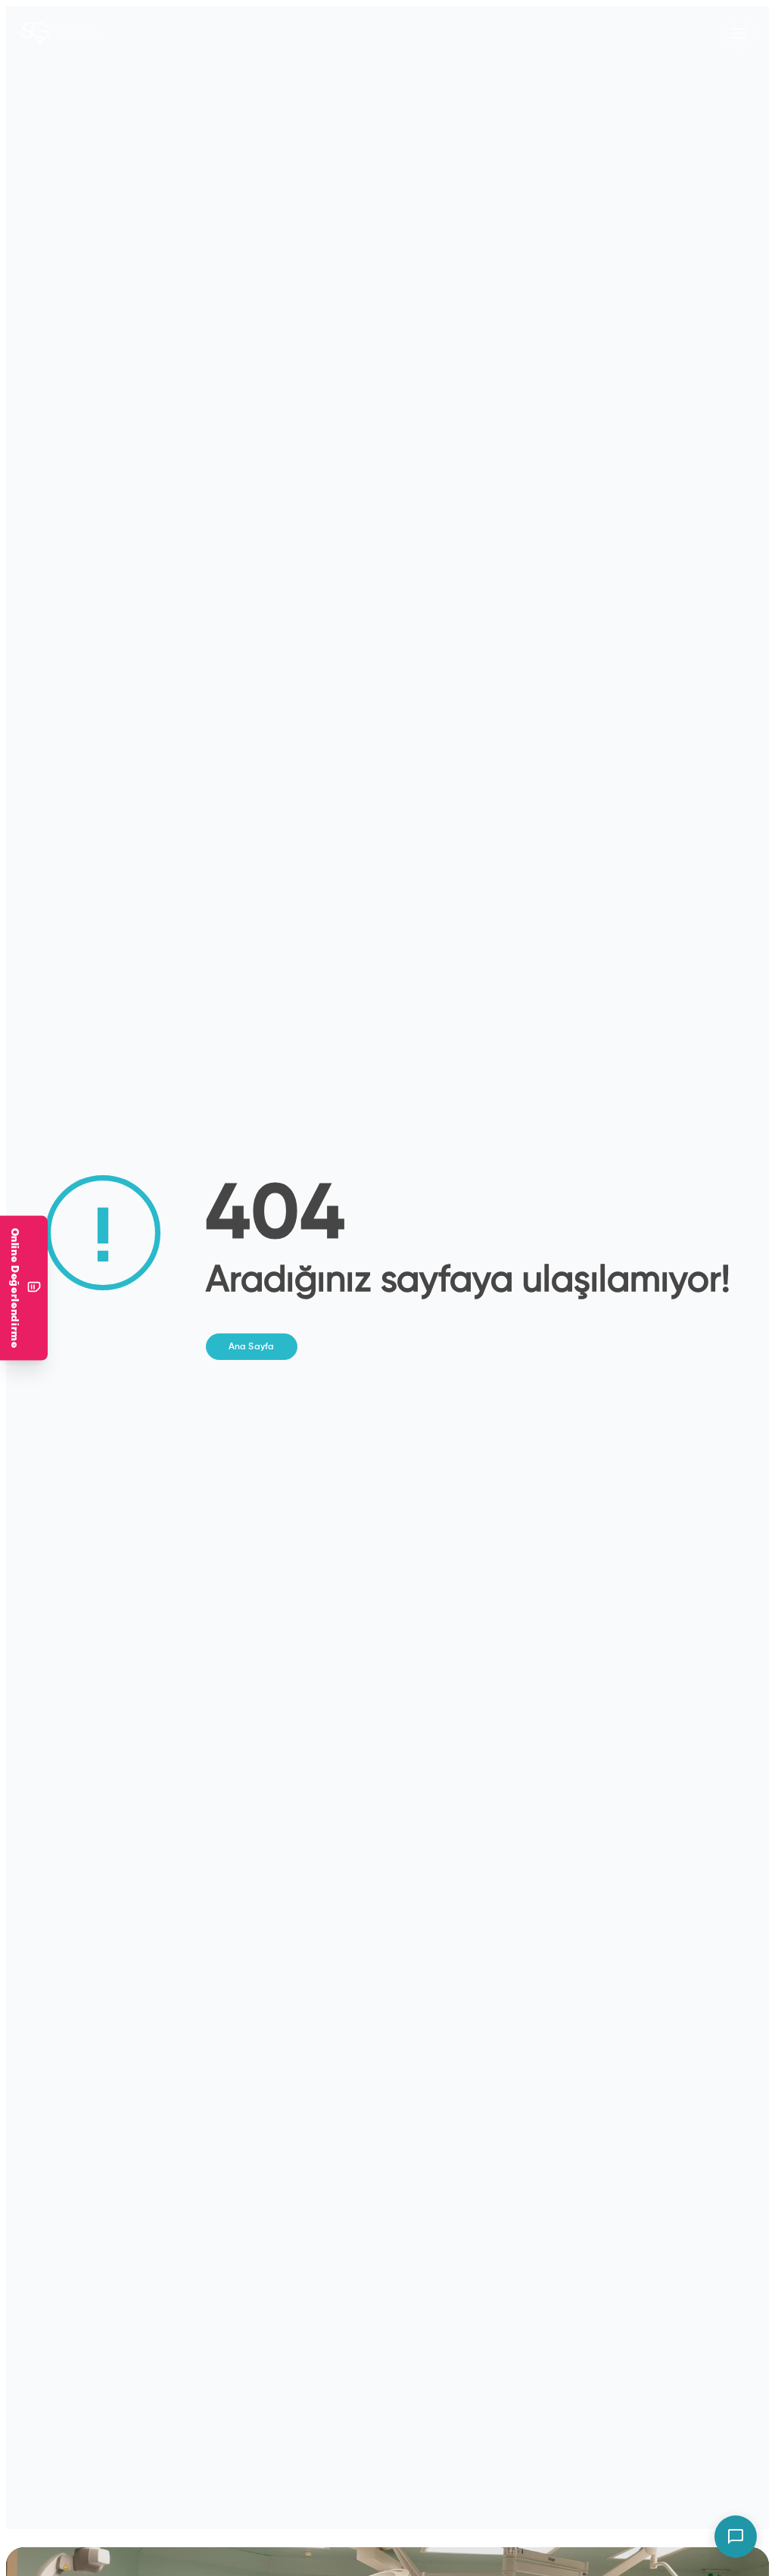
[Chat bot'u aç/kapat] (736, 2537)
